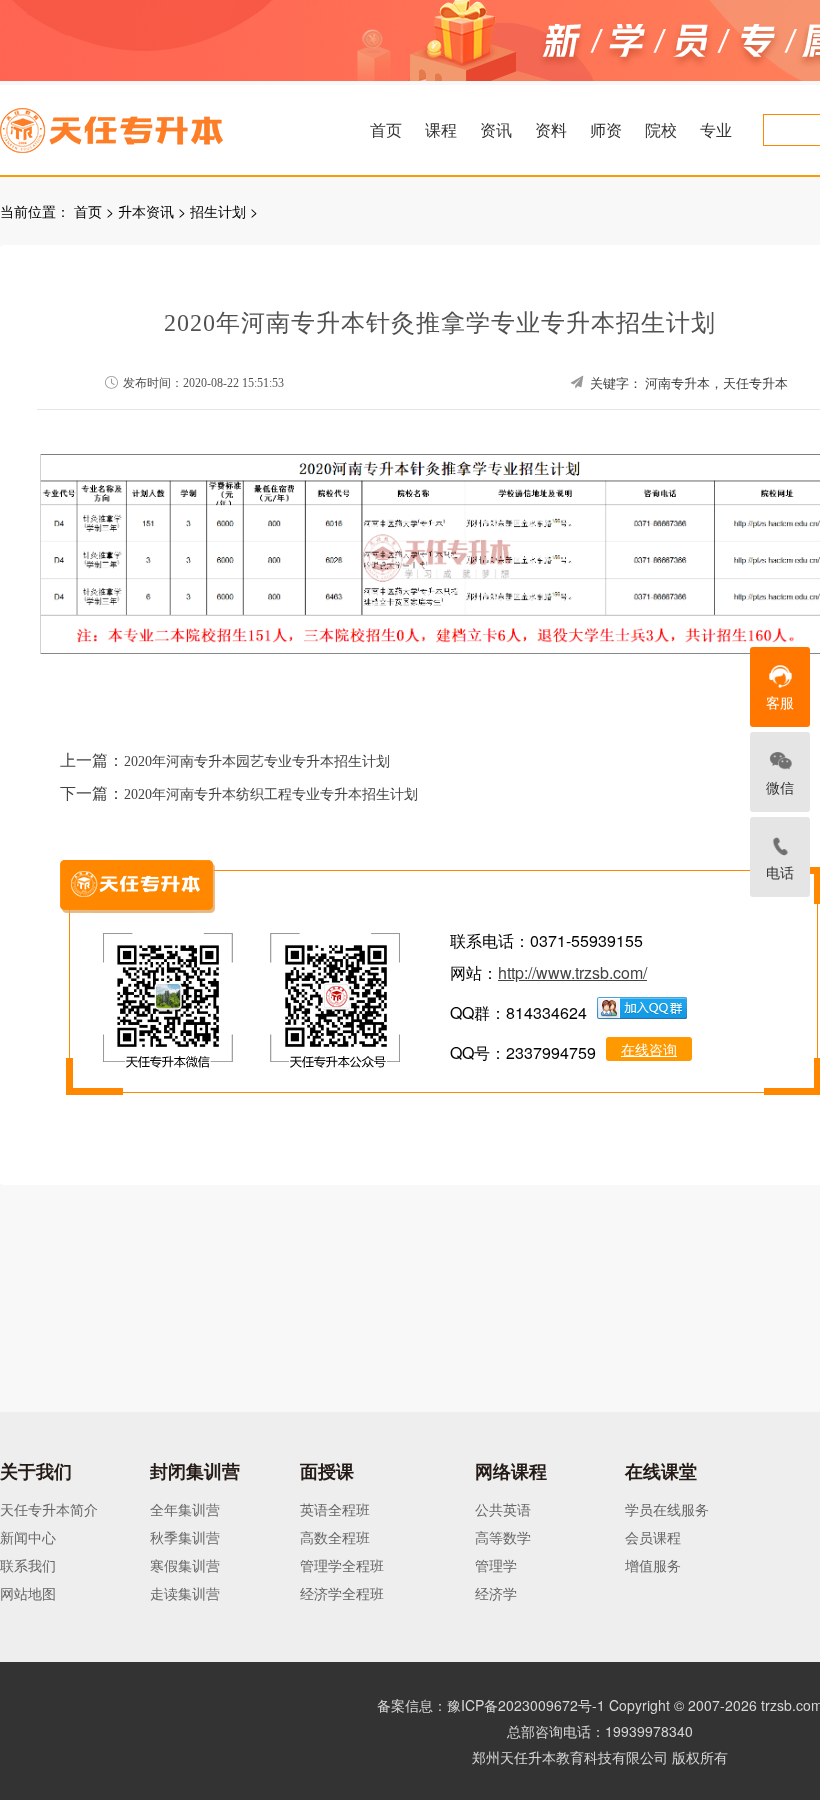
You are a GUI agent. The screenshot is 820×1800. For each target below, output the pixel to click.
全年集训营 (185, 1509)
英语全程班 (335, 1509)
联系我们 (28, 1565)
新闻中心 (28, 1537)
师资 (606, 129)
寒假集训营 (185, 1565)
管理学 (496, 1565)
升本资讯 (146, 211)
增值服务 (653, 1565)
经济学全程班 (342, 1593)
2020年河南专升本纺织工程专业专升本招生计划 (271, 794)
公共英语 (503, 1509)
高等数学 (503, 1537)
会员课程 (653, 1537)
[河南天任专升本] (159, 124)
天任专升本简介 (49, 1509)
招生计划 (218, 211)
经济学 (496, 1593)
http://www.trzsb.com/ (572, 972)
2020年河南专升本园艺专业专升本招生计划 (257, 761)
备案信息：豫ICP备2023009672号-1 (491, 1705)
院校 (661, 129)
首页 (386, 129)
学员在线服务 (667, 1509)
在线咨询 (649, 1049)
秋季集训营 (185, 1537)
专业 (716, 129)
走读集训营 (185, 1593)
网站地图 (28, 1593)
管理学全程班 (342, 1565)
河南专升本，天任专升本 (716, 383)
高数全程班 (335, 1537)
